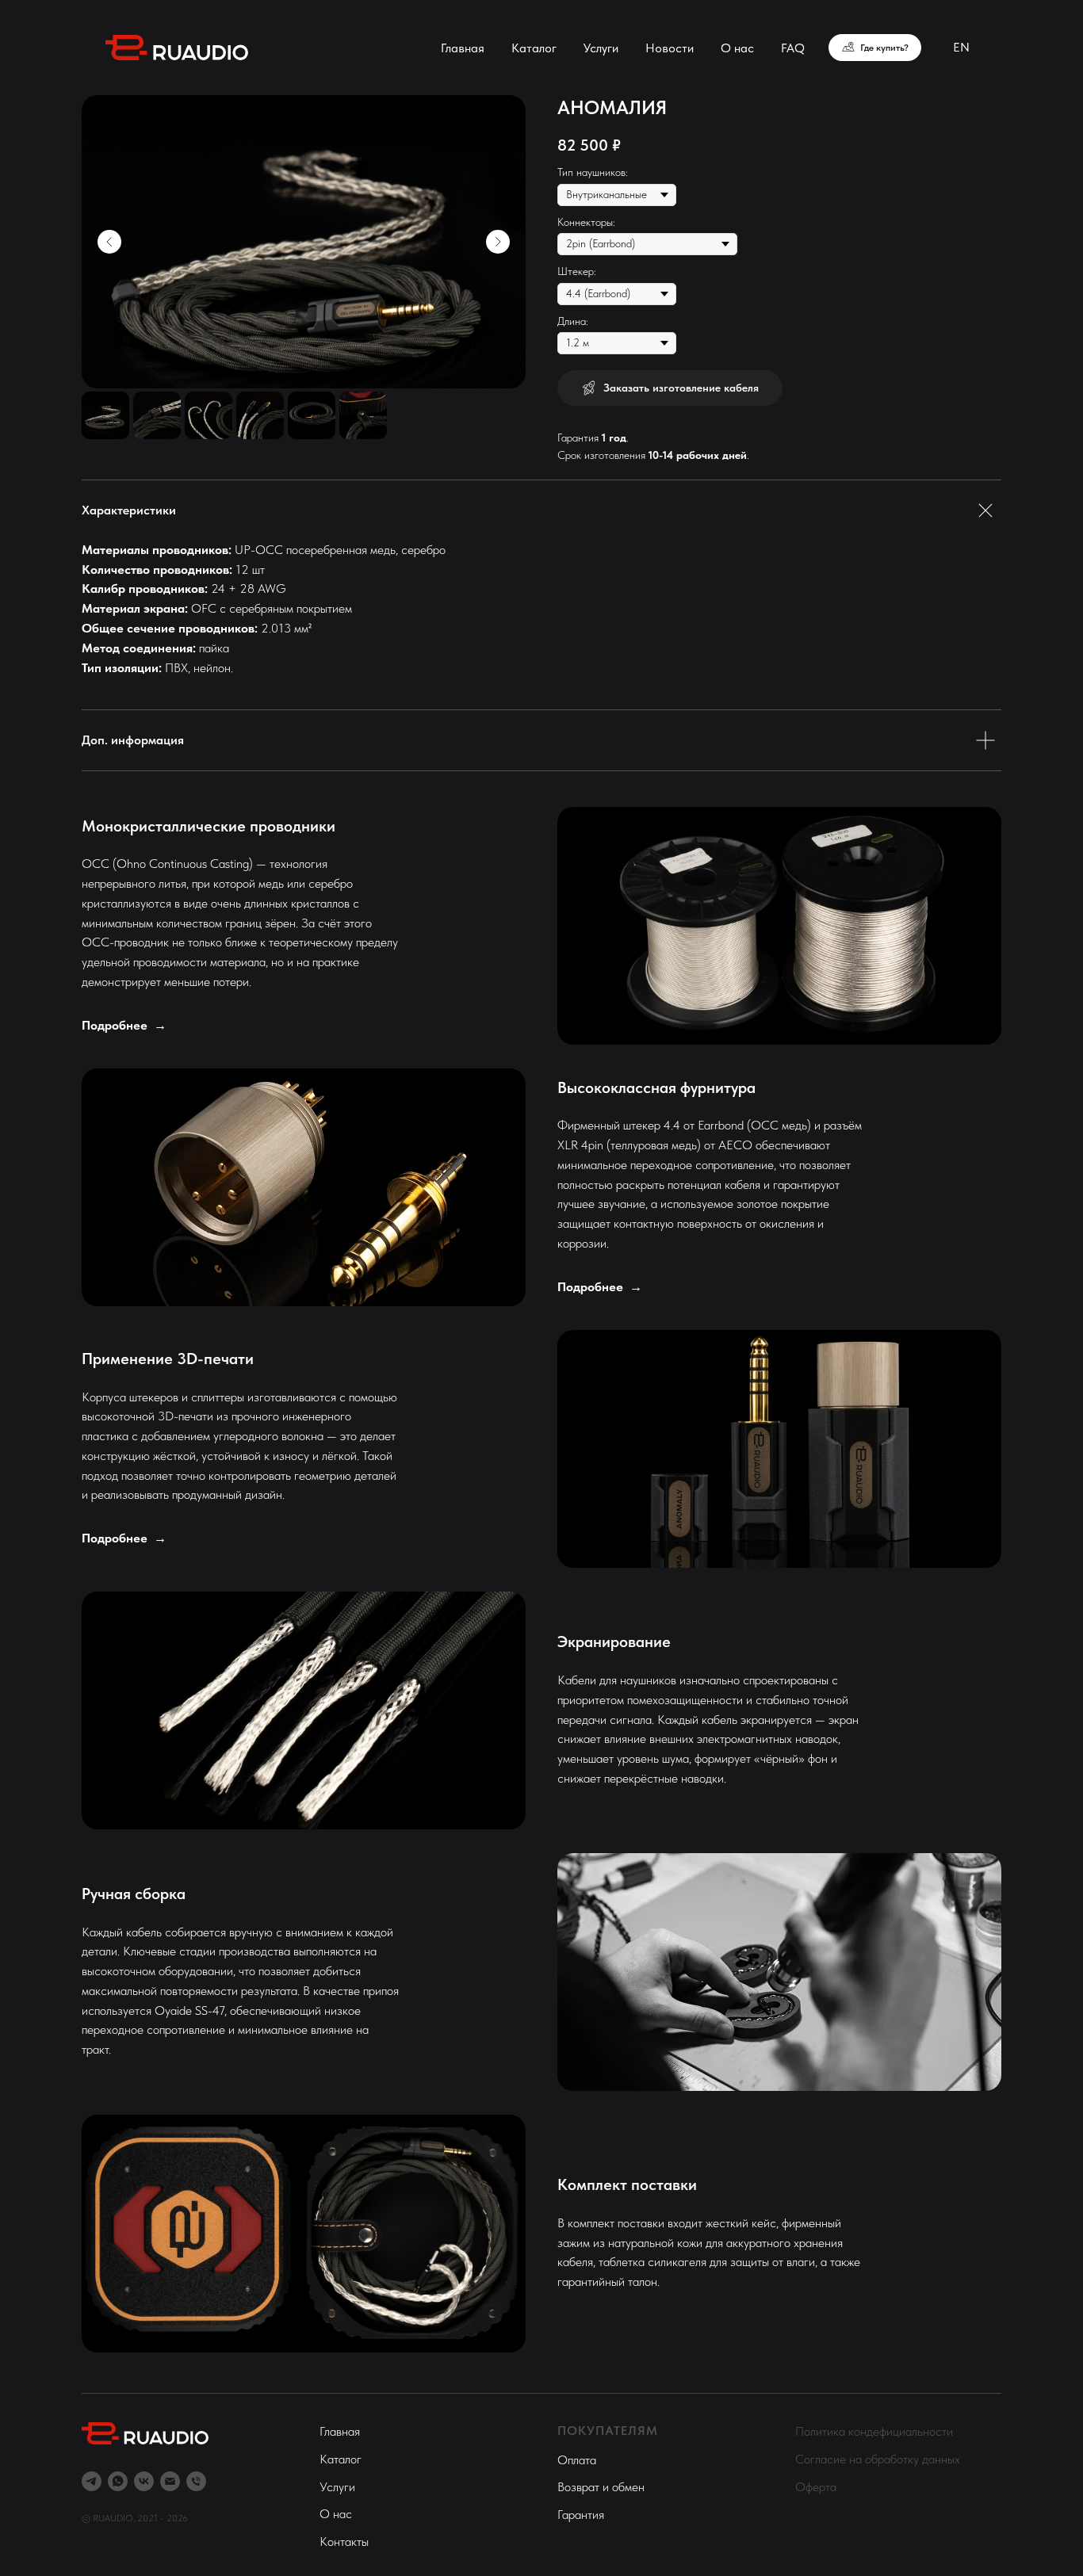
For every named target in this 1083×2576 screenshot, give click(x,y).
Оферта (816, 2487)
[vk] (144, 2481)
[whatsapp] (118, 2481)
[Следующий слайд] (498, 242)
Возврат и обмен (601, 2487)
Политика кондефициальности (874, 2431)
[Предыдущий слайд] (109, 242)
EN (961, 47)
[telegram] (92, 2481)
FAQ (793, 48)
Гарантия (581, 2515)
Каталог (534, 48)
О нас (737, 48)
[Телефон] (196, 2481)
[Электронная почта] (170, 2481)
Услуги (601, 48)
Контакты (344, 2542)
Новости (670, 48)
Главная (463, 48)
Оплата (577, 2460)
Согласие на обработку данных (878, 2459)
